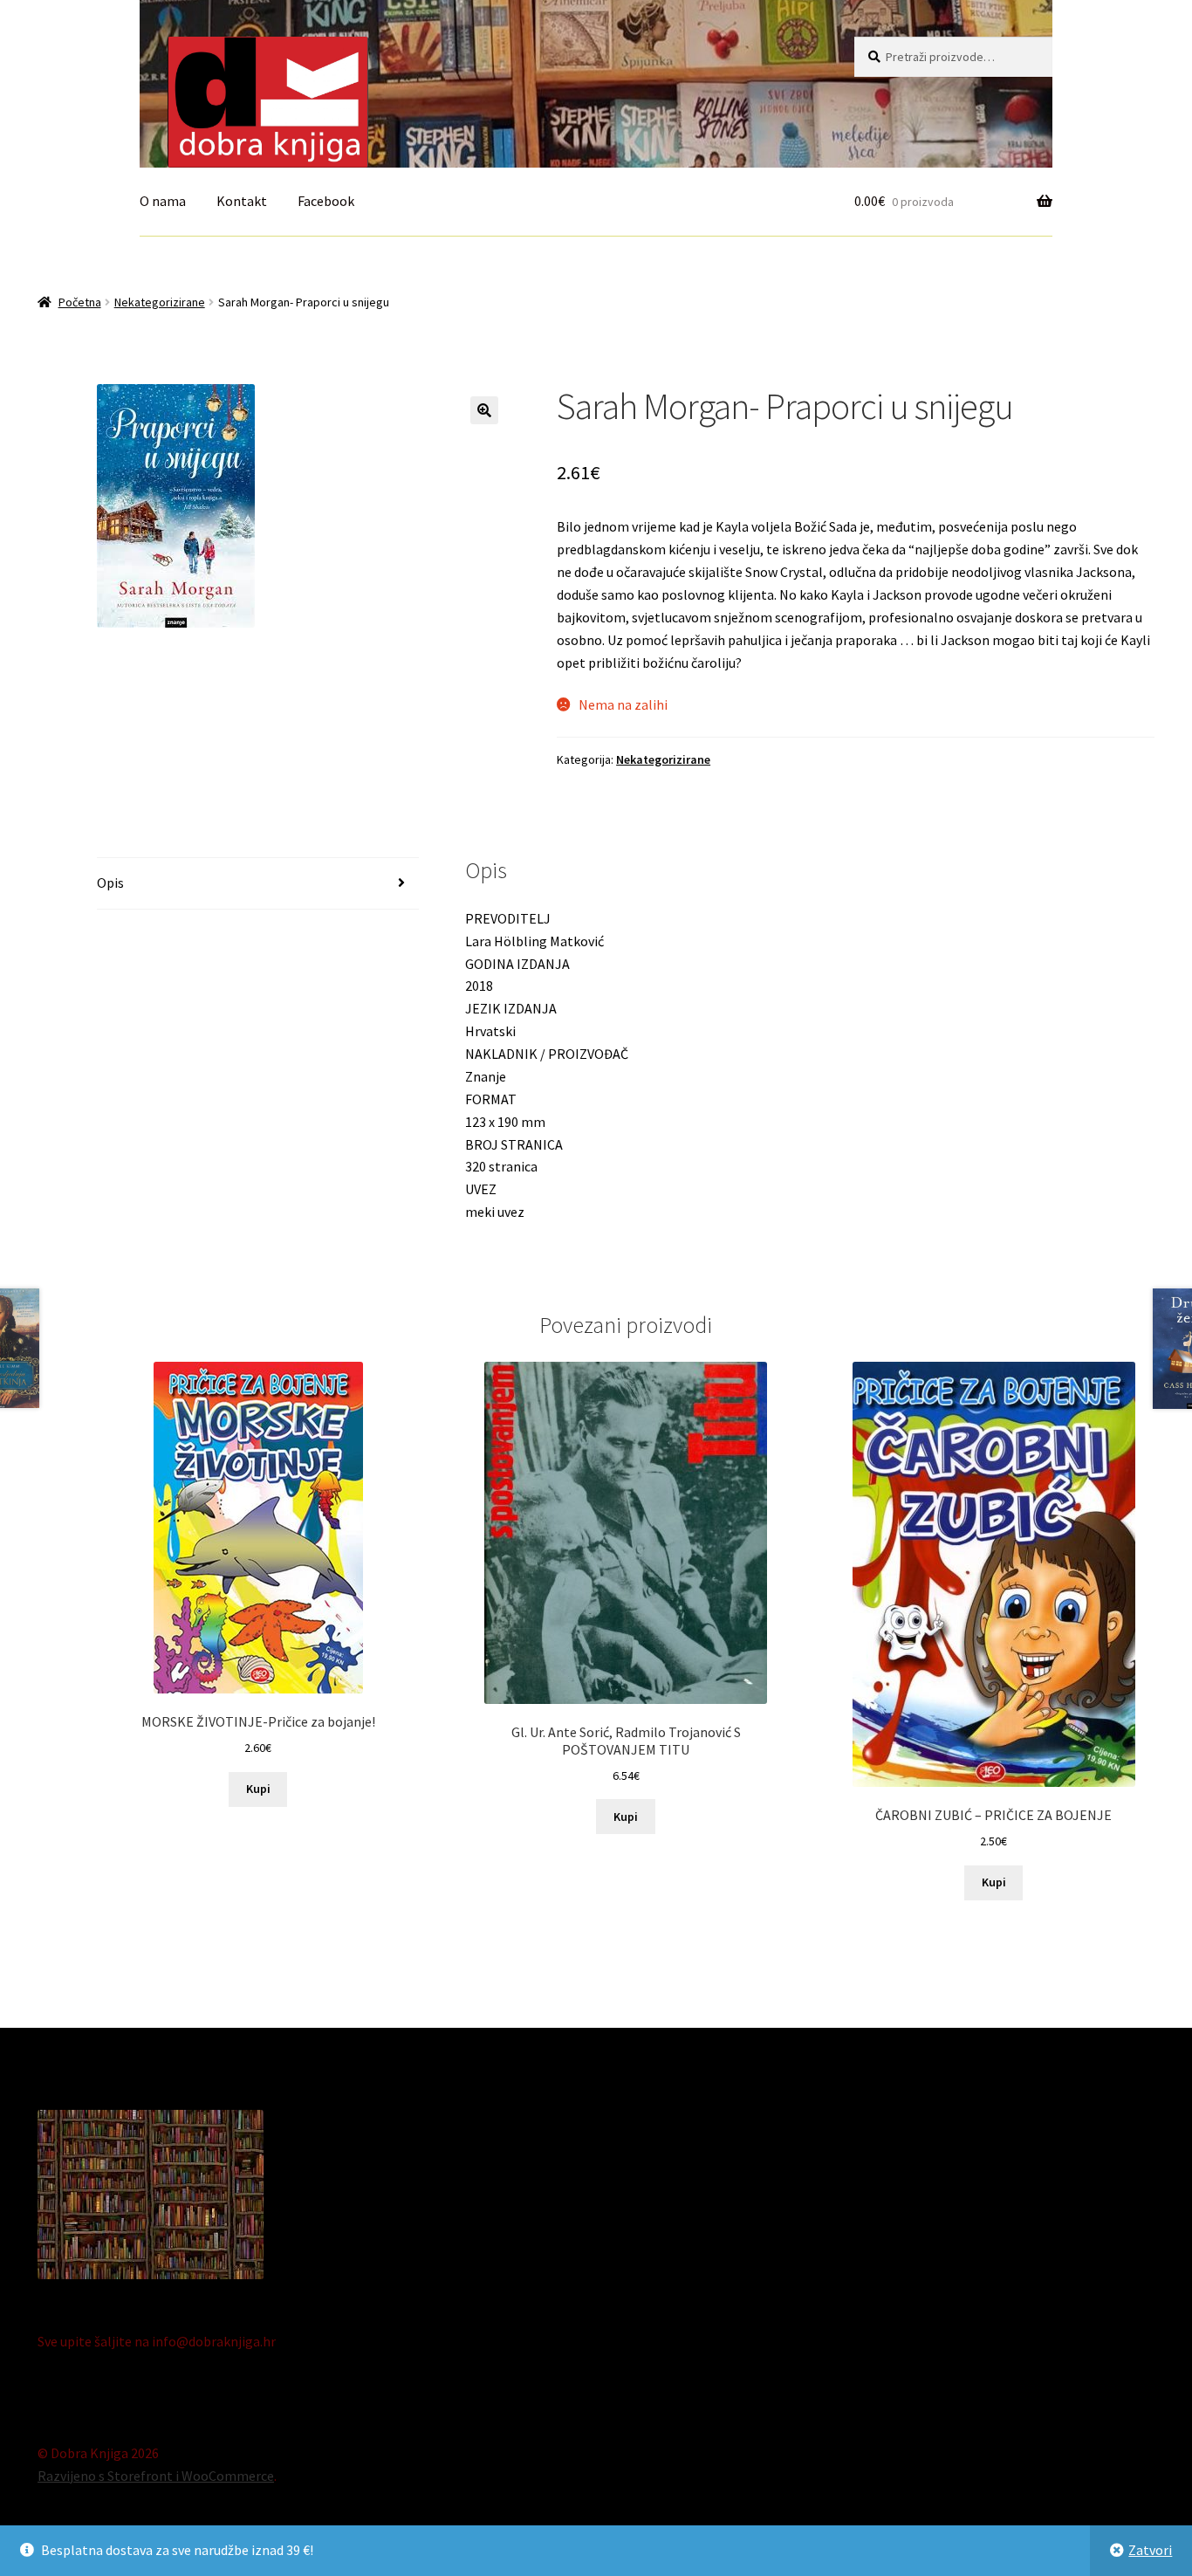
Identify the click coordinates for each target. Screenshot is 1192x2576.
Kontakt (242, 201)
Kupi (258, 1789)
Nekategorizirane (160, 302)
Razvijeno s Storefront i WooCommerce (156, 2476)
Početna (80, 302)
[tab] (258, 884)
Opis (110, 883)
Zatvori (1150, 2550)
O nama (163, 201)
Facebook (326, 201)
